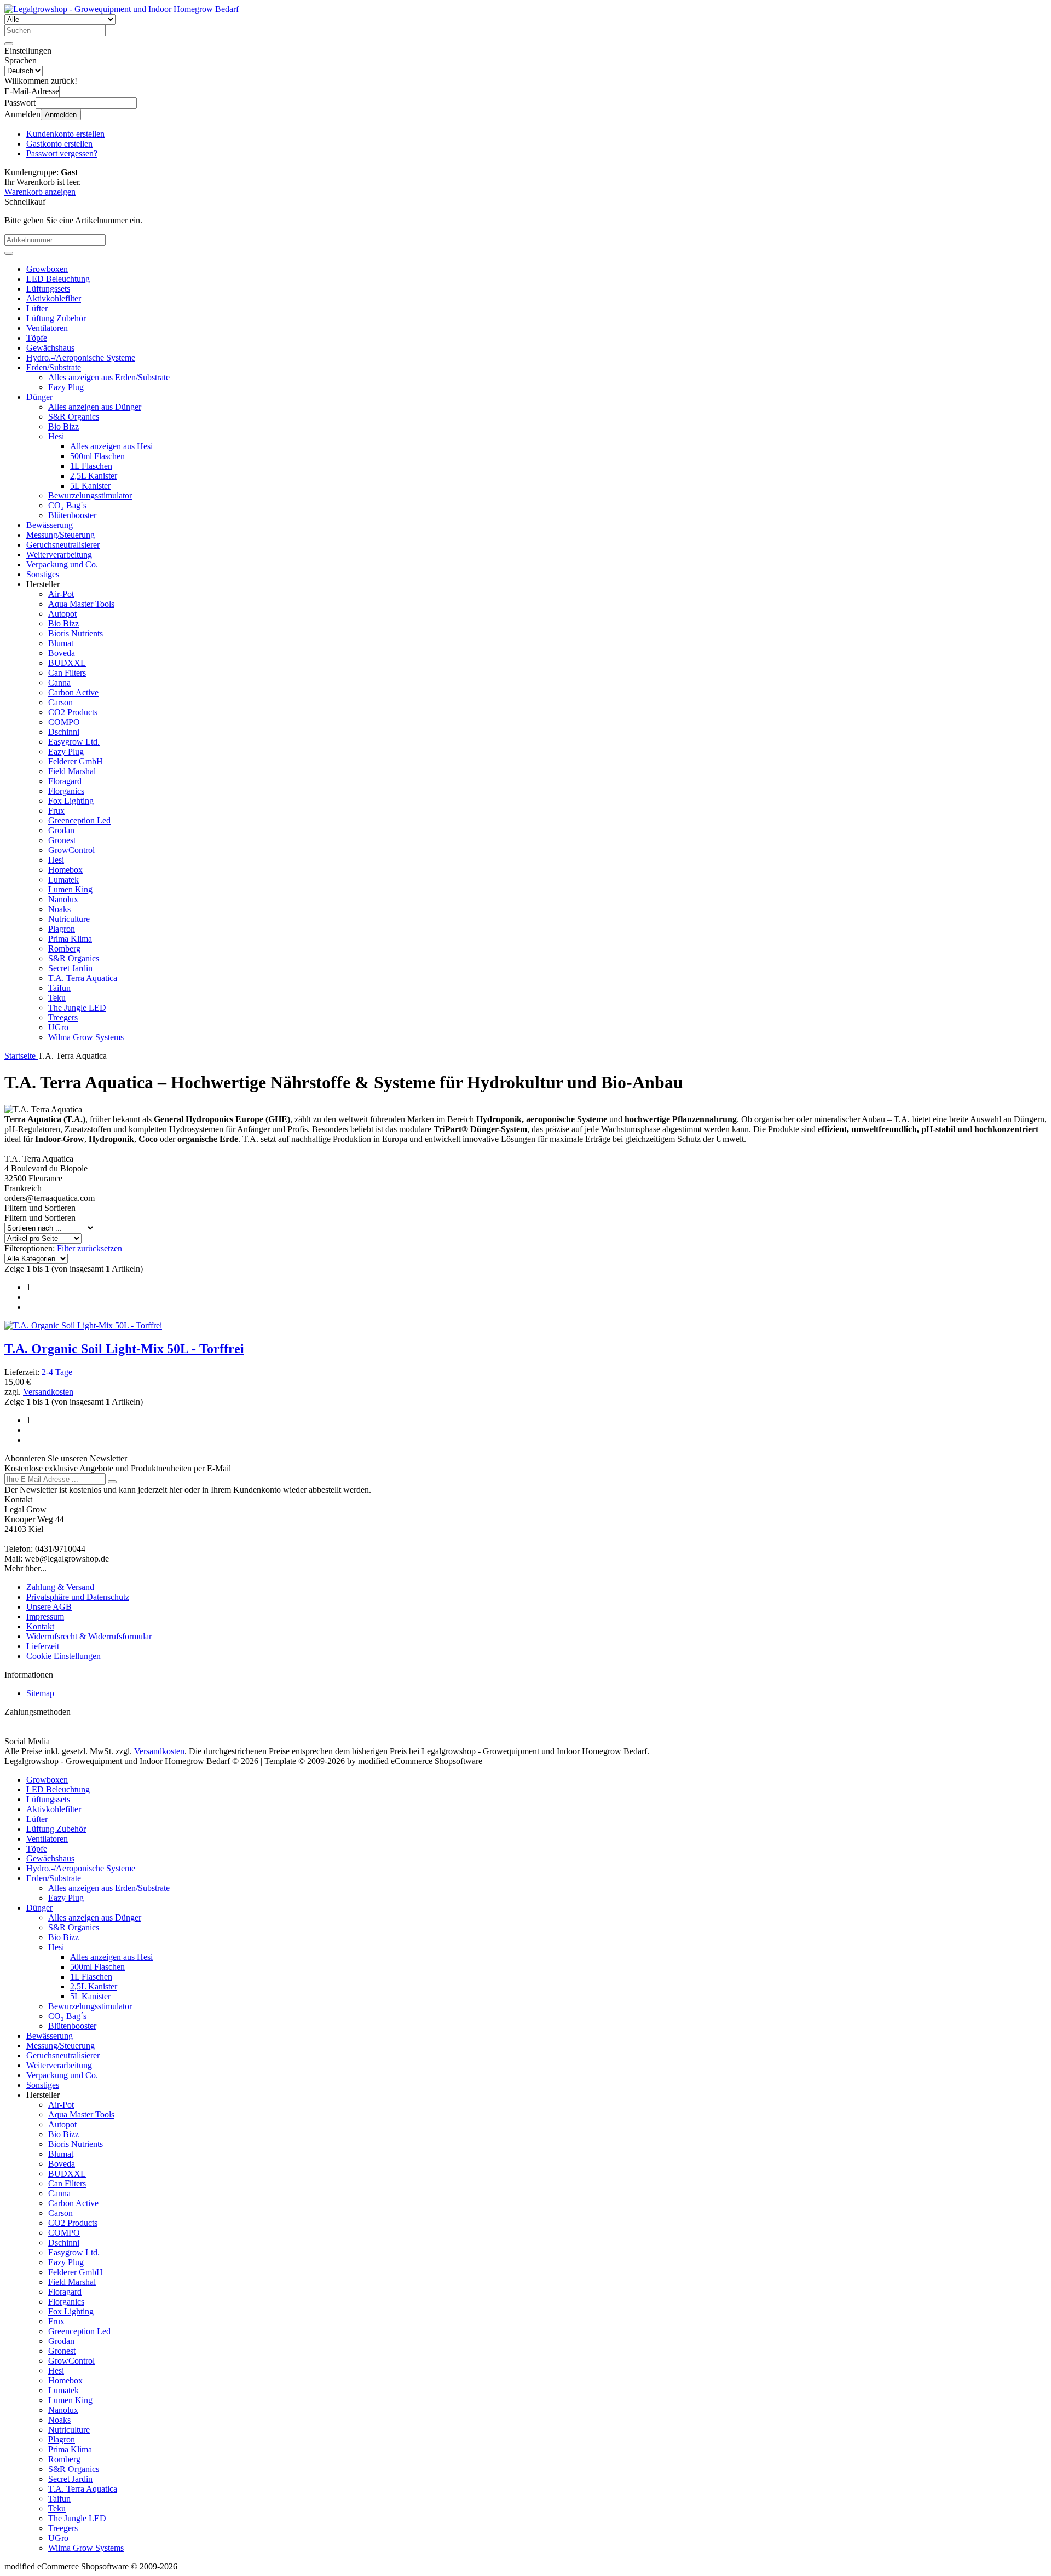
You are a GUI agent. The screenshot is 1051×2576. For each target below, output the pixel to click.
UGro (58, 1027)
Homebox (65, 870)
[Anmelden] (112, 1482)
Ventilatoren (47, 328)
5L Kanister (90, 486)
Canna (59, 683)
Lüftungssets (48, 289)
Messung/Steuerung (60, 535)
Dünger (39, 397)
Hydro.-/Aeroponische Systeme (81, 358)
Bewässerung (50, 525)
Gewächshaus (50, 348)
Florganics (66, 791)
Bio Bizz (63, 427)
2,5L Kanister (94, 476)
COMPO (64, 722)
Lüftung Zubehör (56, 318)
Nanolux (63, 899)
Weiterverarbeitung (59, 555)
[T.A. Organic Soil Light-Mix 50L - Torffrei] (83, 1325)
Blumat (61, 643)
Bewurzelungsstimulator (90, 495)
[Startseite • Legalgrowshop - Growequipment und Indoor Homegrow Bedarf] (122, 9)
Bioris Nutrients (76, 633)
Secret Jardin (70, 968)
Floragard (65, 781)
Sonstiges (43, 574)
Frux (56, 811)
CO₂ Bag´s (67, 505)
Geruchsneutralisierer (63, 545)
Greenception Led (79, 820)
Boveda (62, 653)
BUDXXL (67, 663)
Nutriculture (69, 919)
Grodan (61, 830)
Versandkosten (48, 1392)
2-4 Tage (57, 1372)
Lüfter (37, 308)
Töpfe (37, 338)
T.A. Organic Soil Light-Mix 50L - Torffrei (124, 1349)
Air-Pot (61, 594)
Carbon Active (73, 692)
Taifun (59, 988)
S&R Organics (74, 417)
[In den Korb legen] (9, 253)
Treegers (63, 1017)
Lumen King (70, 889)
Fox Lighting (71, 801)
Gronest (62, 840)
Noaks (59, 909)
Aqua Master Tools (81, 604)
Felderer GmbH (76, 761)
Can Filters (67, 673)
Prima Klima (70, 939)
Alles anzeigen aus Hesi (111, 446)
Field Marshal (72, 771)
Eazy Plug (66, 387)
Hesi (56, 436)
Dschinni (64, 732)
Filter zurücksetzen (89, 1248)
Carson (60, 702)
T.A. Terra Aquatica (83, 978)
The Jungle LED (77, 1008)
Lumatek (63, 880)
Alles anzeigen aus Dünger (95, 407)
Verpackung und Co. (62, 564)
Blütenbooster (72, 515)
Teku (57, 998)
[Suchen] (9, 44)
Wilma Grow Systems (86, 1037)
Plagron (62, 929)
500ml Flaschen (97, 456)
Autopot (62, 614)
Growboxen (47, 269)
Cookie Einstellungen (63, 1656)
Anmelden (61, 115)
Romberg (64, 948)
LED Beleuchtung (58, 279)
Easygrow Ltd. (74, 742)
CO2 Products (73, 712)
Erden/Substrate (54, 367)
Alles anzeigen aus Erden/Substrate (109, 377)
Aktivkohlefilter (54, 298)
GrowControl (71, 850)
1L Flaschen (91, 466)
